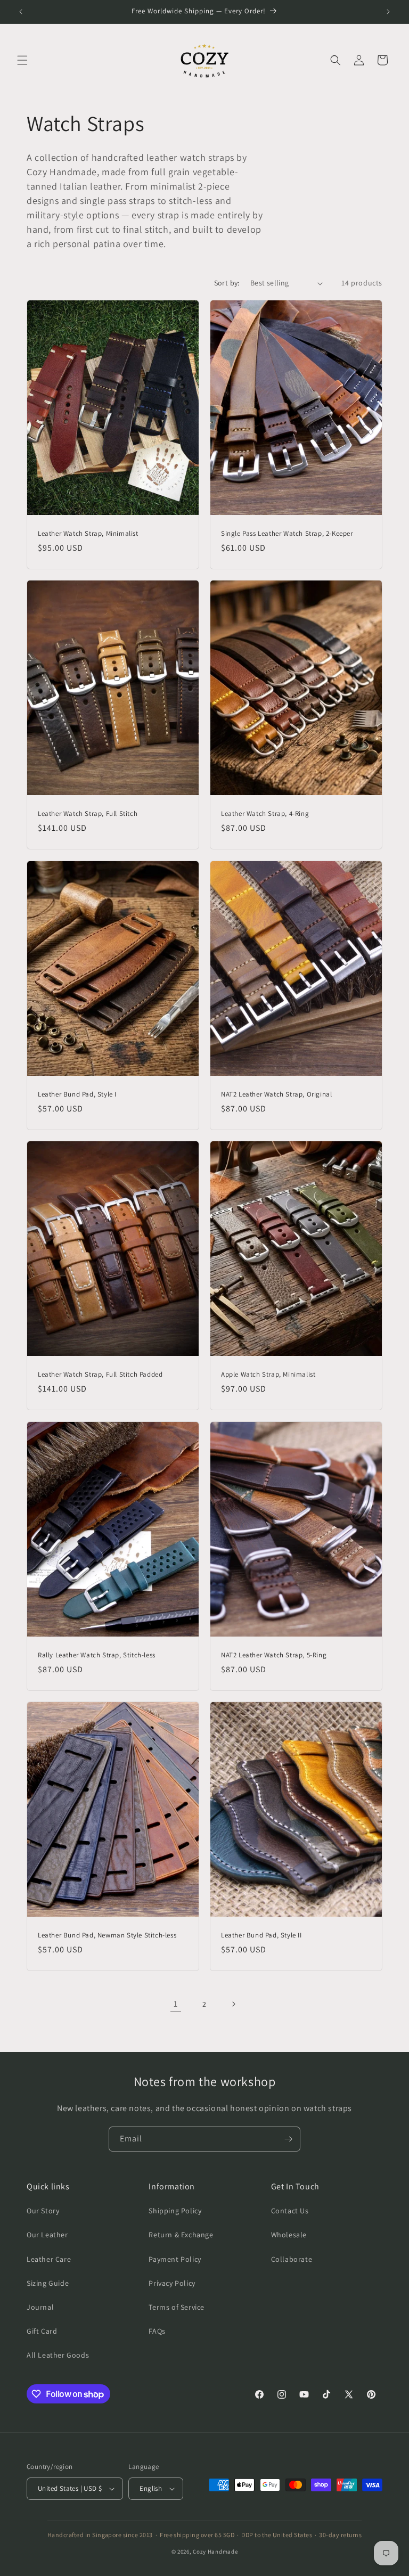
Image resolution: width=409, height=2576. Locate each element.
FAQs (157, 2331)
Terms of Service (177, 2307)
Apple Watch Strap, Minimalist (268, 1375)
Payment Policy (175, 2259)
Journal (40, 2307)
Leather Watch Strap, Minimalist (88, 534)
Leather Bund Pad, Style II (261, 1935)
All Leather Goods (58, 2355)
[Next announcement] (388, 12)
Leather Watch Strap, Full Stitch (88, 814)
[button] (22, 60)
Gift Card (42, 2331)
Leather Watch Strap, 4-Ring (265, 814)
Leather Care (49, 2259)
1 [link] (176, 2004)
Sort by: (227, 283)
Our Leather (47, 2235)
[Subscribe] (288, 2139)
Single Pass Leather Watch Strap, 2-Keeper (287, 534)
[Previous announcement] (21, 12)
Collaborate (292, 2259)
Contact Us (290, 2211)
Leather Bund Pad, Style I (77, 1094)
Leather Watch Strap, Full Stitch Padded (100, 1375)
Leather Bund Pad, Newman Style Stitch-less (107, 1935)
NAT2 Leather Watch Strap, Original (276, 1094)
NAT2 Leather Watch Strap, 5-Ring (274, 1655)
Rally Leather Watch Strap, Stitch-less (97, 1655)
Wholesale (289, 2235)
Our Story (43, 2211)
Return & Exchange (181, 2235)
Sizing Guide (48, 2283)
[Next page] (233, 2004)
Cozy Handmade (215, 2552)
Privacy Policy (172, 2283)
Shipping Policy (175, 2211)
